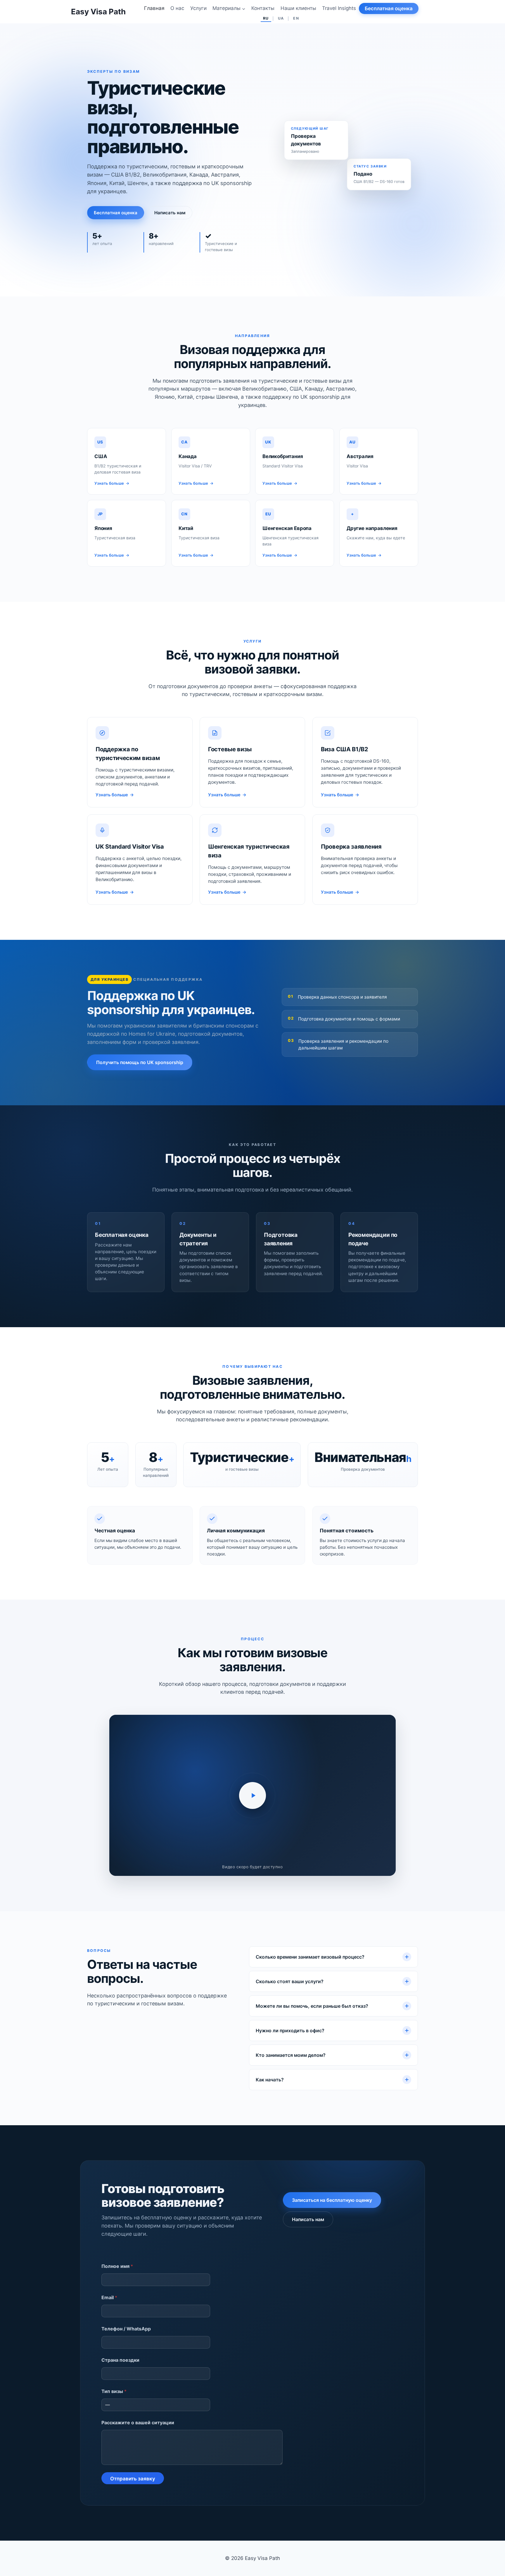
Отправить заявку (133, 2479)
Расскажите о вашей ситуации (138, 2422)
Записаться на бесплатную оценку (332, 2200)
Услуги (198, 8)
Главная (154, 8)
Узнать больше (115, 795)
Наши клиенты (298, 8)
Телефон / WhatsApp (126, 2329)
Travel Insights (339, 8)
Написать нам (170, 213)
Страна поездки (120, 2360)
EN (296, 18)
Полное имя (117, 2266)
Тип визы (114, 2391)
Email (109, 2297)
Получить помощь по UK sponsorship (140, 1062)
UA (281, 18)
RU (266, 18)
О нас (177, 8)
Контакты (263, 8)
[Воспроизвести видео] (252, 1795)
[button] (252, 1795)
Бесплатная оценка (389, 8)
